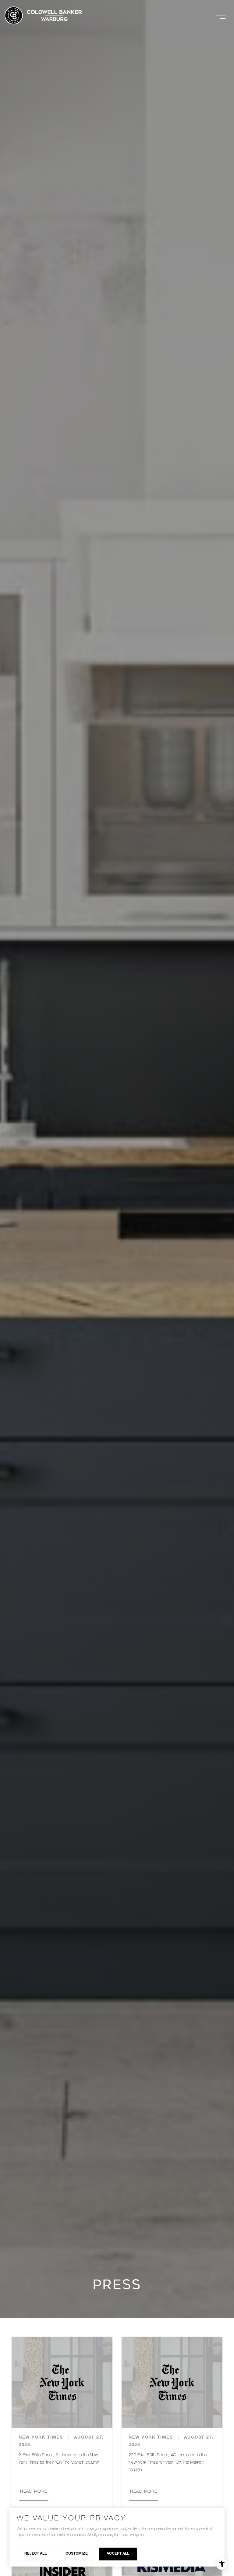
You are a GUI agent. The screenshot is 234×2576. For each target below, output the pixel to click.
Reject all (35, 2554)
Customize (77, 2554)
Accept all (118, 2554)
